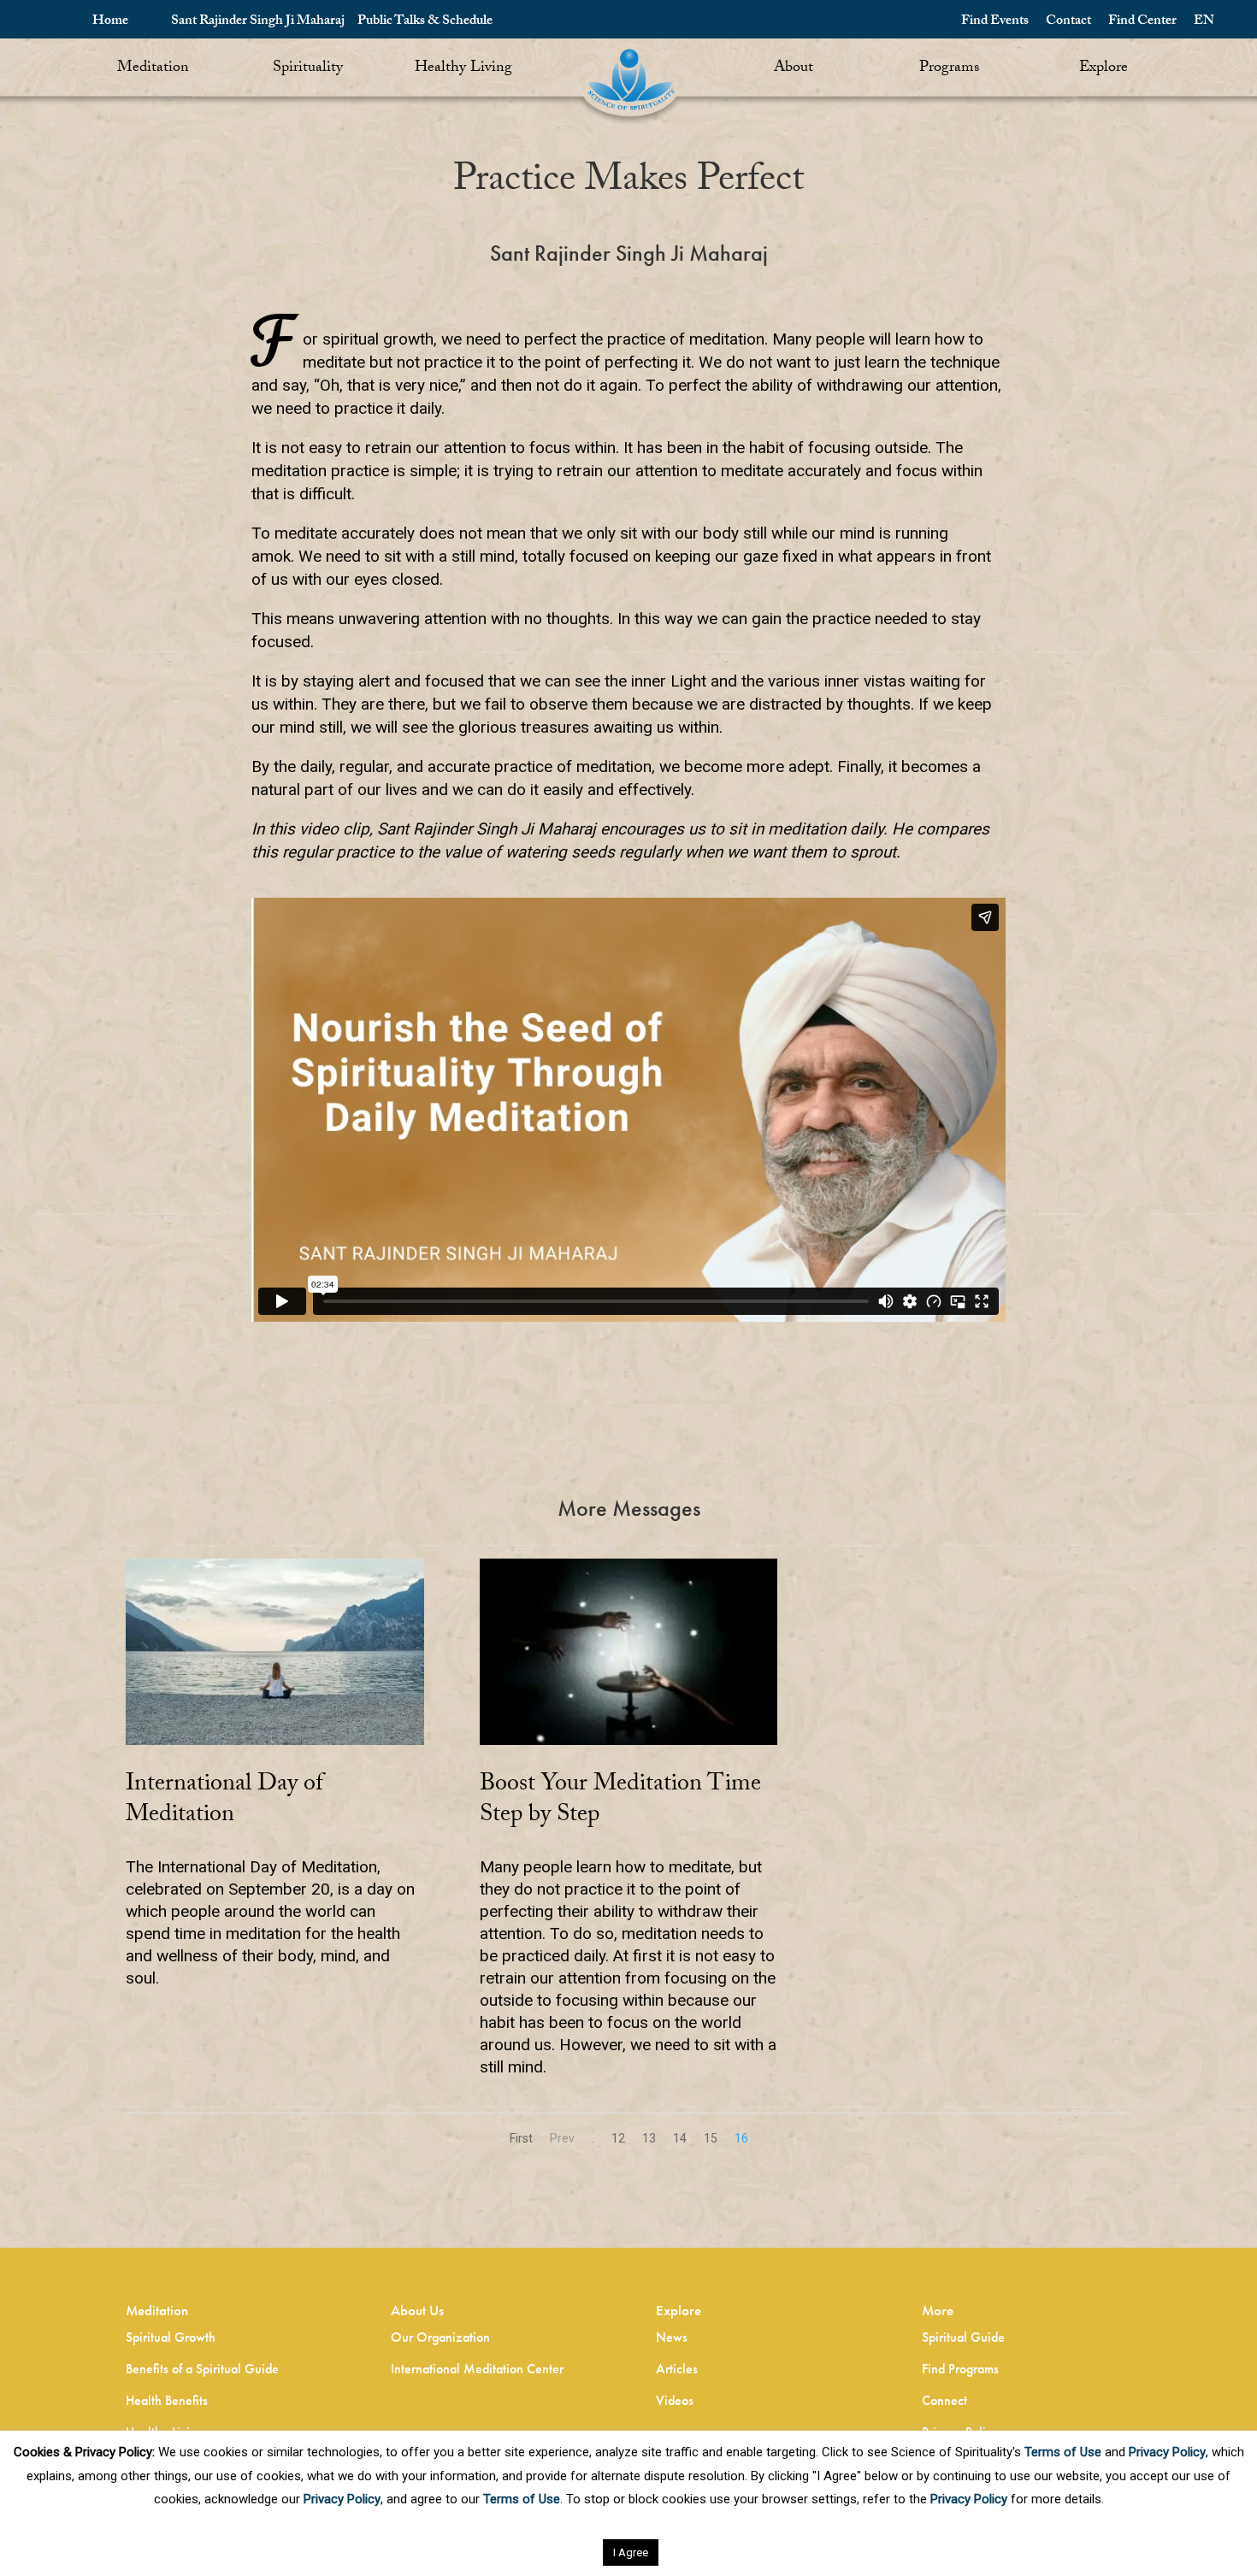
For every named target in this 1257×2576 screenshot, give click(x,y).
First (521, 2138)
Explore (1104, 69)
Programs (949, 69)
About (794, 69)
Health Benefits (167, 2400)
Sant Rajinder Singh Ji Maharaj (258, 22)
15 (711, 2138)
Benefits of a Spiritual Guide (202, 2369)
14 (680, 2138)
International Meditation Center (477, 2369)
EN (1204, 22)
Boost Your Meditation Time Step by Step (620, 1801)
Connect (944, 2400)
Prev (562, 2138)
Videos (675, 2400)
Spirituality (308, 69)
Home (110, 22)
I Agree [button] (631, 2552)
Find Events (995, 22)
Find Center (1142, 22)
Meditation (153, 69)
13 (649, 2138)
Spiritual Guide (963, 2337)
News (672, 2337)
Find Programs (960, 2369)
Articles (677, 2369)
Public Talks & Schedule (425, 22)
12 (618, 2138)
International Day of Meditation (224, 1801)
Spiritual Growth (171, 2337)
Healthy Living (463, 69)
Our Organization (440, 2337)
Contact (1068, 22)
